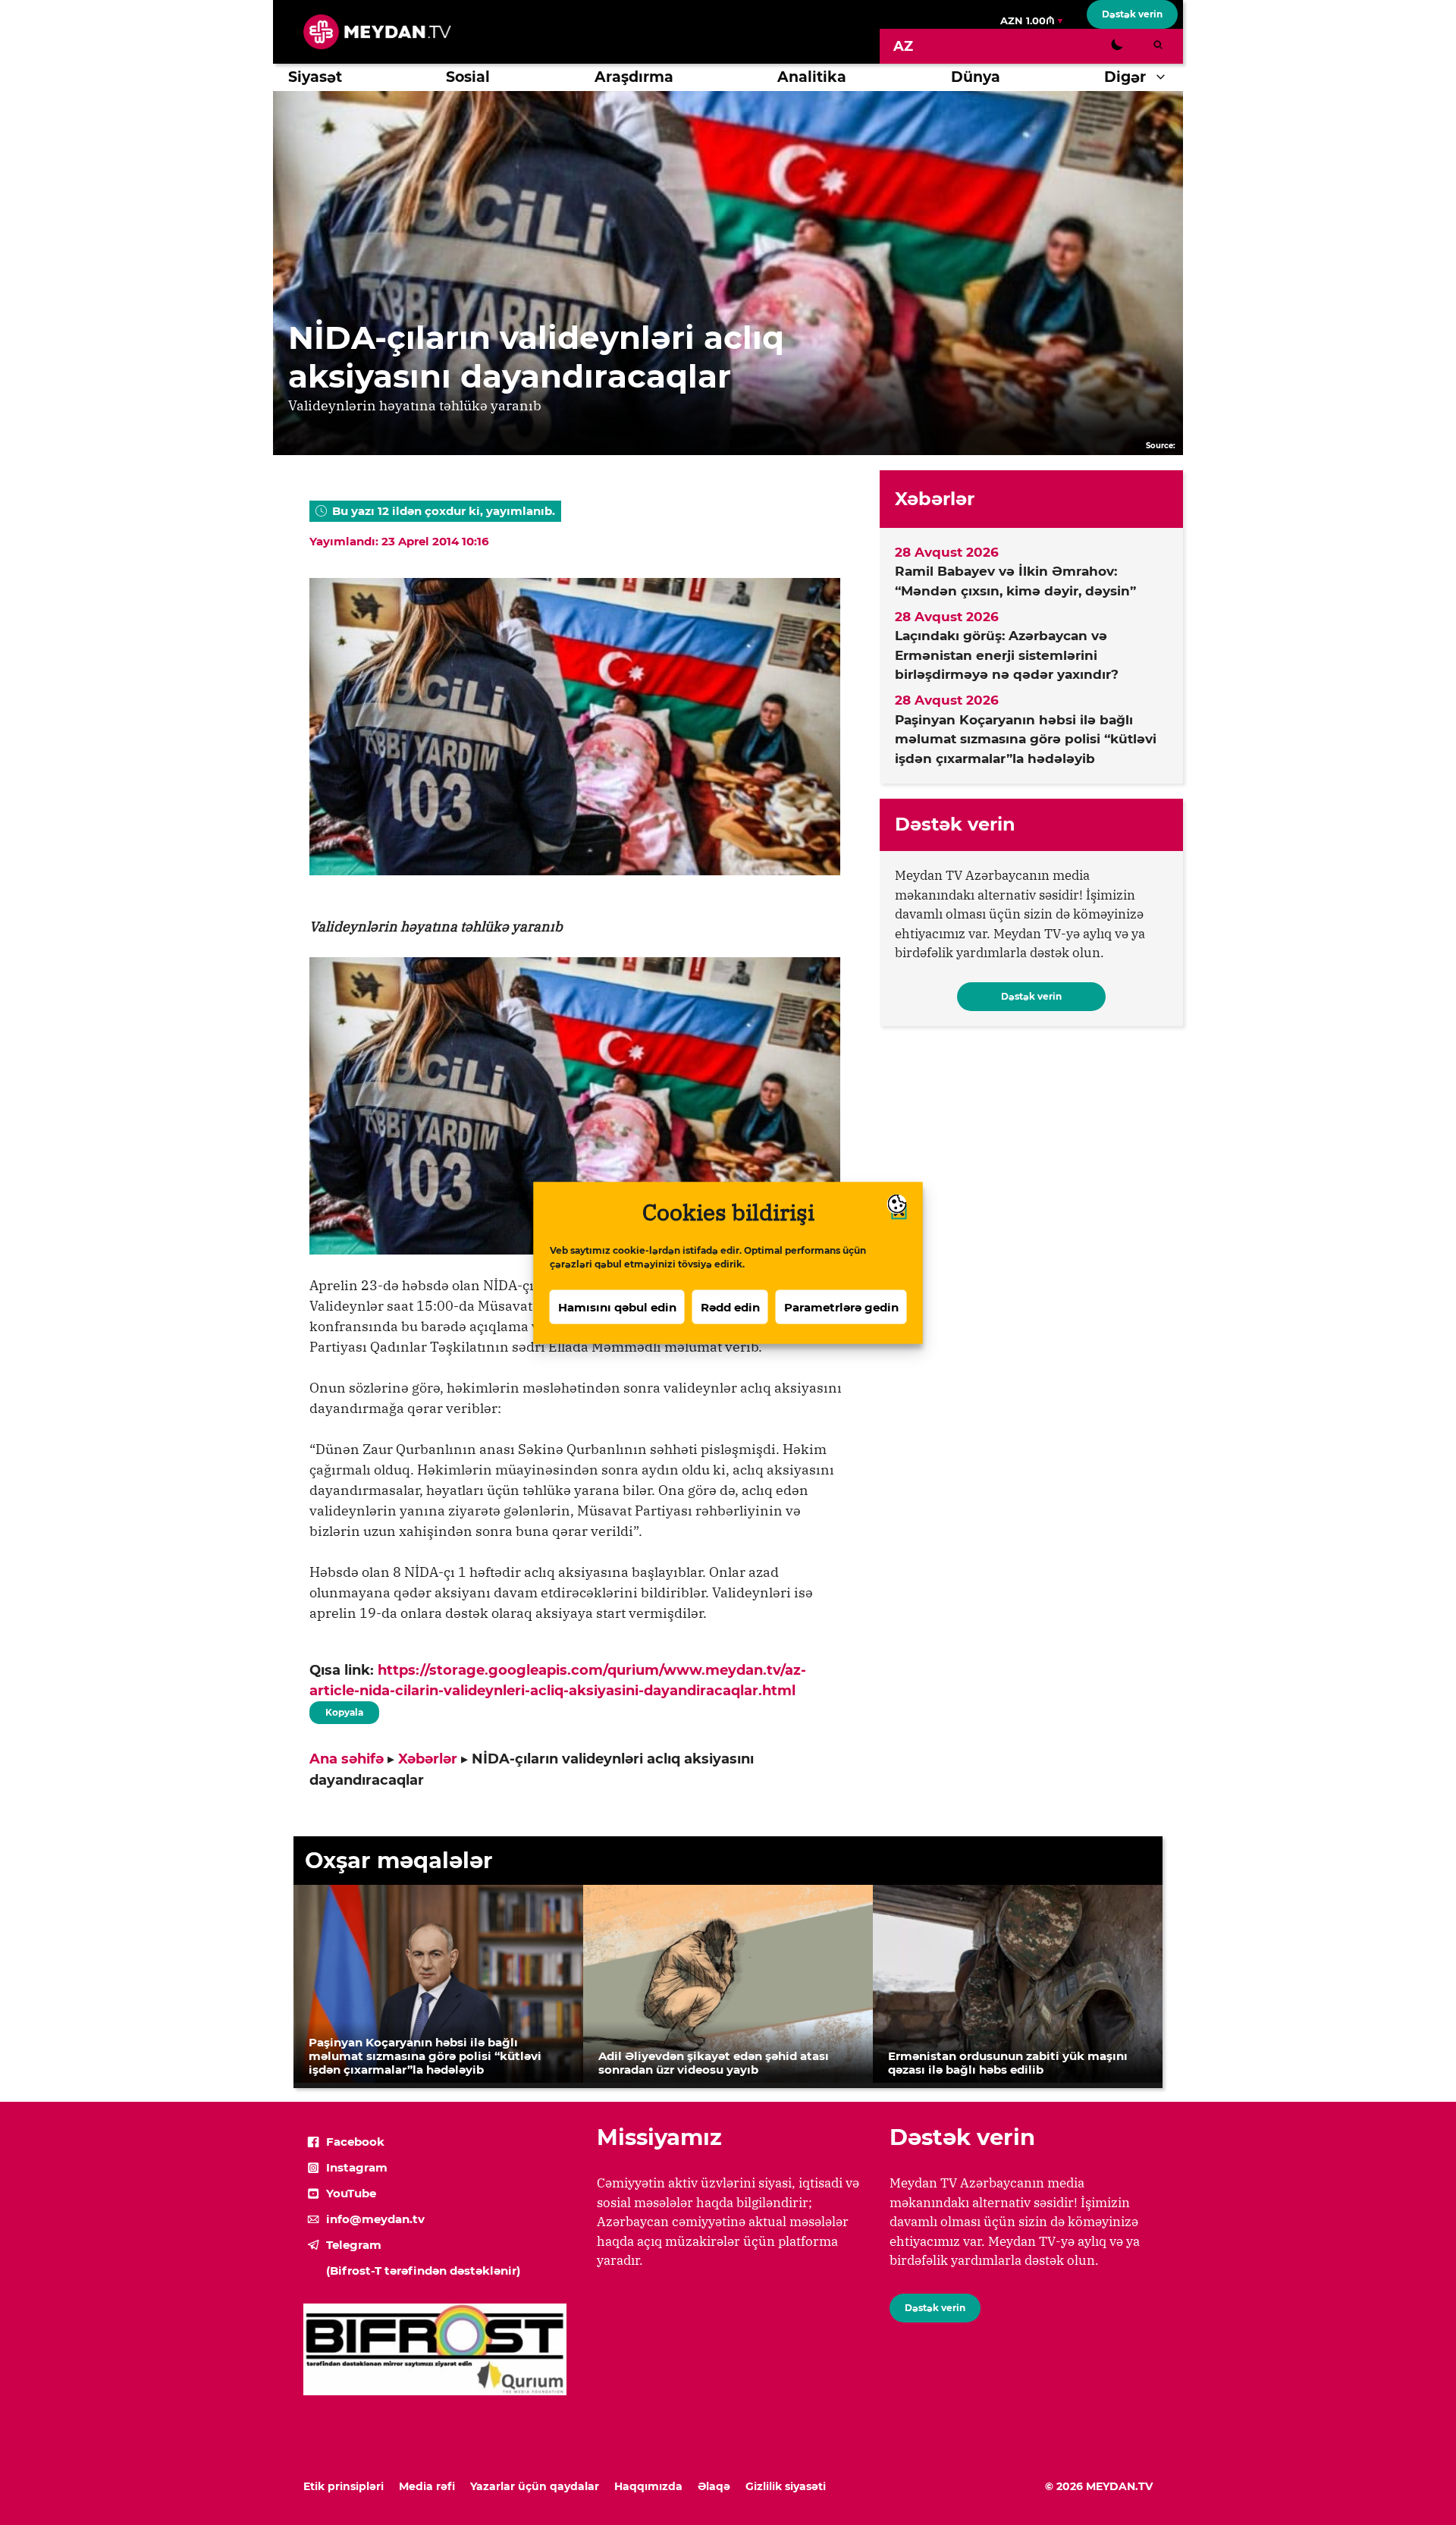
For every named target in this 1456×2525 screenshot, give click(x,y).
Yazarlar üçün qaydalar (535, 2486)
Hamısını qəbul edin (617, 1306)
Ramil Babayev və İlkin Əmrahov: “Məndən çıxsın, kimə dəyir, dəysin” (1015, 581)
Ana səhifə (347, 1759)
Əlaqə (714, 2486)
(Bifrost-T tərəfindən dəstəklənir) (423, 2271)
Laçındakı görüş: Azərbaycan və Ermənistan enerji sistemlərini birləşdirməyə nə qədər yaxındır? (1007, 655)
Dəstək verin (1132, 14)
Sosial (468, 77)
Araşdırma (634, 77)
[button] (1164, 77)
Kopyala (344, 1710)
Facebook (355, 2142)
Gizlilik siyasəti (786, 2486)
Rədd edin (730, 1306)
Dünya (976, 77)
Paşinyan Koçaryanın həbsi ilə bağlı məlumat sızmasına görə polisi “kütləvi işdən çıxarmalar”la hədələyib (1026, 739)
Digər (1125, 77)
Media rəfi (427, 2486)
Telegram (354, 2245)
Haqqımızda (648, 2486)
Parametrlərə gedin (841, 1306)
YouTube (351, 2193)
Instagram (357, 2167)
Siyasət (315, 77)
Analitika (812, 77)
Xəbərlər (428, 1759)
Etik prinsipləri (344, 2486)
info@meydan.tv (375, 2219)
